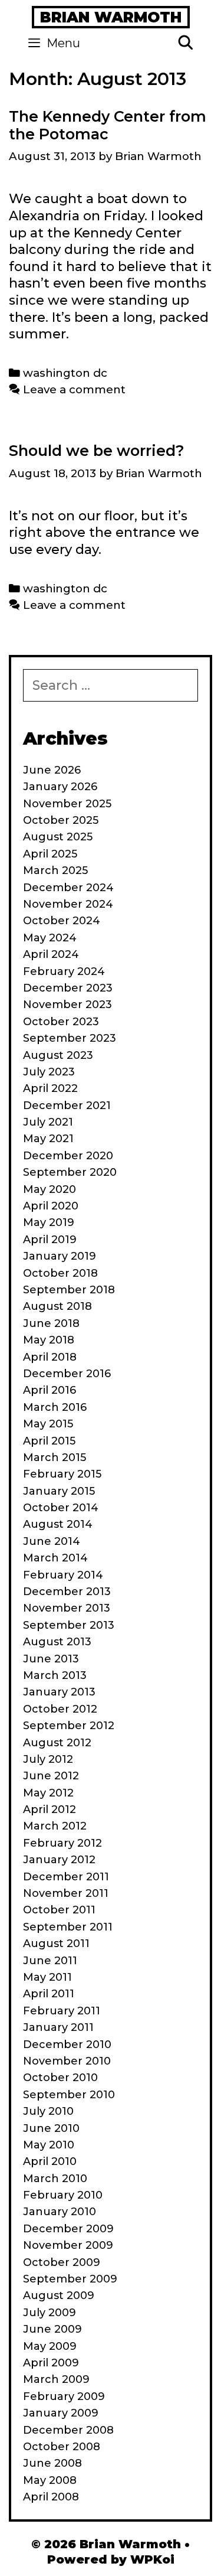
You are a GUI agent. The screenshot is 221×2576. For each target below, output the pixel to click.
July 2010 (48, 2111)
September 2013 (69, 1625)
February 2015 (62, 1474)
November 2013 (67, 1608)
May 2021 (48, 1139)
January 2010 (60, 2212)
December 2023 (68, 988)
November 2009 (68, 2245)
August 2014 (58, 1524)
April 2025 (50, 854)
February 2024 (64, 971)
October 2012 (60, 1709)
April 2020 (51, 1206)
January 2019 (60, 1256)
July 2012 (48, 1759)
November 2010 (67, 2061)
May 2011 (47, 1977)
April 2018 (50, 1357)
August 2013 (57, 1642)
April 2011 (49, 1994)
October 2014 (61, 1508)
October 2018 (60, 1273)
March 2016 (55, 1407)
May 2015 (48, 1424)
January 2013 (59, 1692)
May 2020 (50, 1189)
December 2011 (66, 1877)
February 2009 (64, 2396)
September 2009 (70, 2279)
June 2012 (51, 1776)
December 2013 (67, 1592)
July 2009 (50, 2313)
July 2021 (48, 1122)
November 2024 (68, 904)
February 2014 (63, 1575)
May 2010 (49, 2145)
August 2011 (56, 1944)
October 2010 (60, 2078)
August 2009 (59, 2295)
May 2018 (49, 1340)
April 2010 (50, 2161)
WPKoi (152, 2559)
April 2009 (51, 2363)
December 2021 (67, 1106)
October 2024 (62, 921)
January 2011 (58, 2027)
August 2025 (58, 837)
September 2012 (69, 1726)
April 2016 (50, 1390)
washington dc (65, 373)
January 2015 (59, 1491)
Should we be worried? (97, 451)
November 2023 (67, 1005)
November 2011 (66, 1893)
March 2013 (55, 1675)
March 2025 (55, 870)
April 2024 (51, 954)
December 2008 (68, 2430)
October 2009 (62, 2262)
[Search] (185, 43)
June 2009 (52, 2329)
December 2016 (67, 1374)
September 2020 (70, 1172)
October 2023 (61, 1022)
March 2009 (56, 2379)
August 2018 (57, 1306)
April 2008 (51, 2497)
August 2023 (58, 1055)
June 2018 (51, 1323)
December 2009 (68, 2229)
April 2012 (50, 1809)
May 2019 (49, 1222)
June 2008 (52, 2463)
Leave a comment (74, 389)
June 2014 (52, 1541)
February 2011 (62, 2011)
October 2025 (61, 820)
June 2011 (50, 1961)
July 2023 (49, 1072)
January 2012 (59, 1860)
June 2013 (51, 1659)
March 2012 (55, 1826)
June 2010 (51, 2128)
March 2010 (55, 2179)
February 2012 (62, 1843)
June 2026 (52, 770)
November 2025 (67, 804)
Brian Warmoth (111, 17)
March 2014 (55, 1558)
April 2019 (50, 1240)
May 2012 (48, 1793)
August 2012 (57, 1743)
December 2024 (68, 888)
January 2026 (60, 787)
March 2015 (55, 1457)
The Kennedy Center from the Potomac (108, 125)
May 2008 (50, 2480)
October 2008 (62, 2447)
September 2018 (69, 1290)
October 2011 (59, 1910)
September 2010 (69, 2095)
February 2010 (63, 2195)
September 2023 (70, 1038)
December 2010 (67, 2045)
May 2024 (50, 938)
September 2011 (68, 1927)
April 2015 (49, 1441)
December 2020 (68, 1156)
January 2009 (61, 2413)
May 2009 (50, 2346)
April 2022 (50, 1088)
